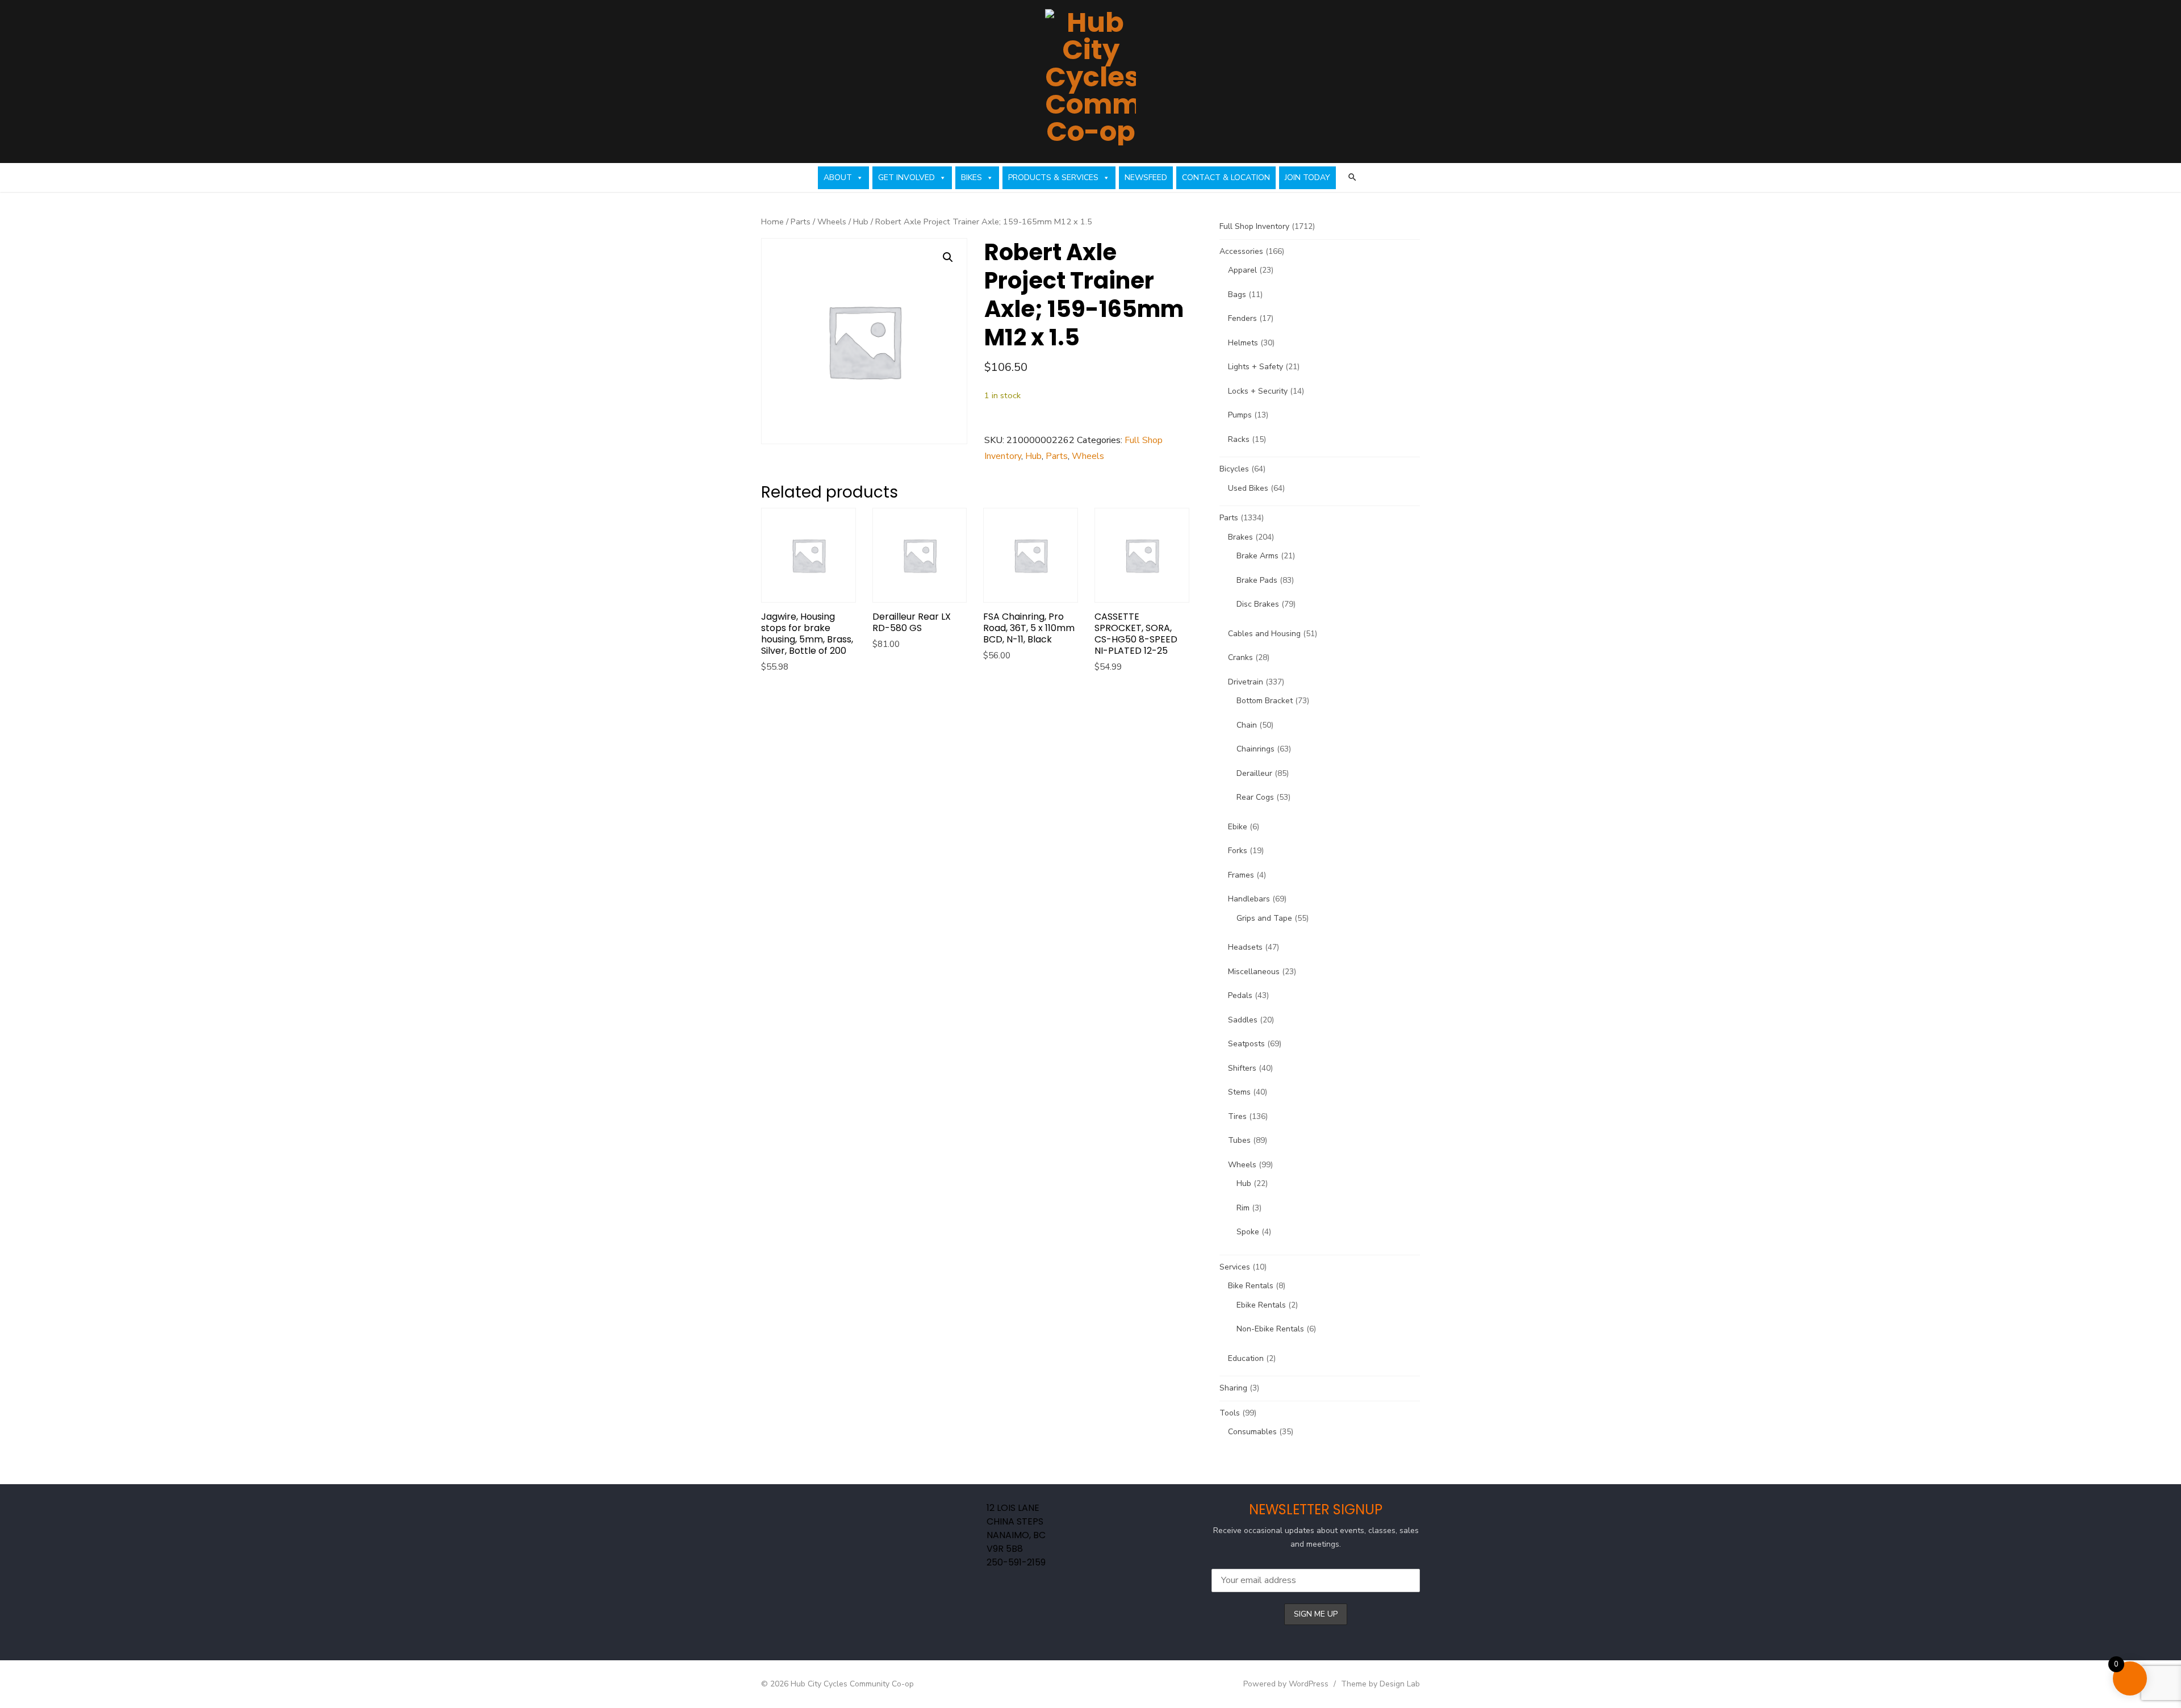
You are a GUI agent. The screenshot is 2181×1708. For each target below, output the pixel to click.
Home (772, 222)
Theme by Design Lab (1380, 1684)
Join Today (1307, 178)
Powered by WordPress (1286, 1684)
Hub (861, 222)
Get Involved (906, 178)
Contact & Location (1226, 178)
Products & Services (1053, 178)
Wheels (832, 222)
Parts (801, 222)
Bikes (972, 178)
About (838, 178)
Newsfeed (1146, 178)
